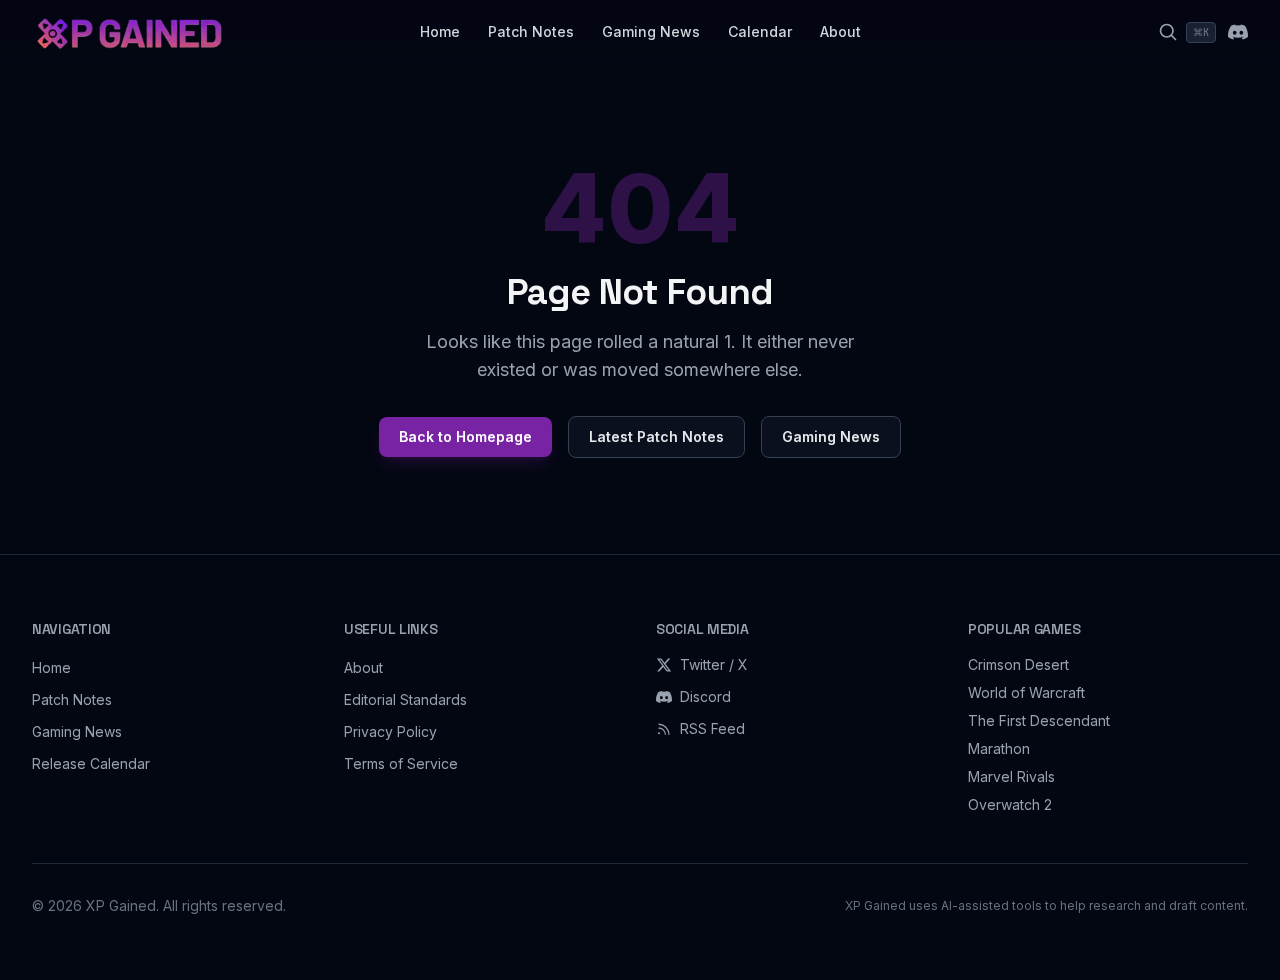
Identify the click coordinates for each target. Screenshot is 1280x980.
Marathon (999, 748)
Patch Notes (531, 31)
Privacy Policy (390, 731)
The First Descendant (1039, 720)
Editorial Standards (405, 699)
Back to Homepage (465, 436)
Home (440, 31)
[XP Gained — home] (128, 32)
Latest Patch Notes (656, 436)
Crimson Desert (1018, 664)
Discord (705, 696)
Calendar (760, 31)
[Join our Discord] (1238, 32)
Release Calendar (91, 763)
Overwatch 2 (1010, 804)
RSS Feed (712, 728)
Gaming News (651, 31)
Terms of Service (401, 763)
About (840, 31)
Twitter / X (714, 664)
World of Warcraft (1026, 692)
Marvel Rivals (1011, 776)
